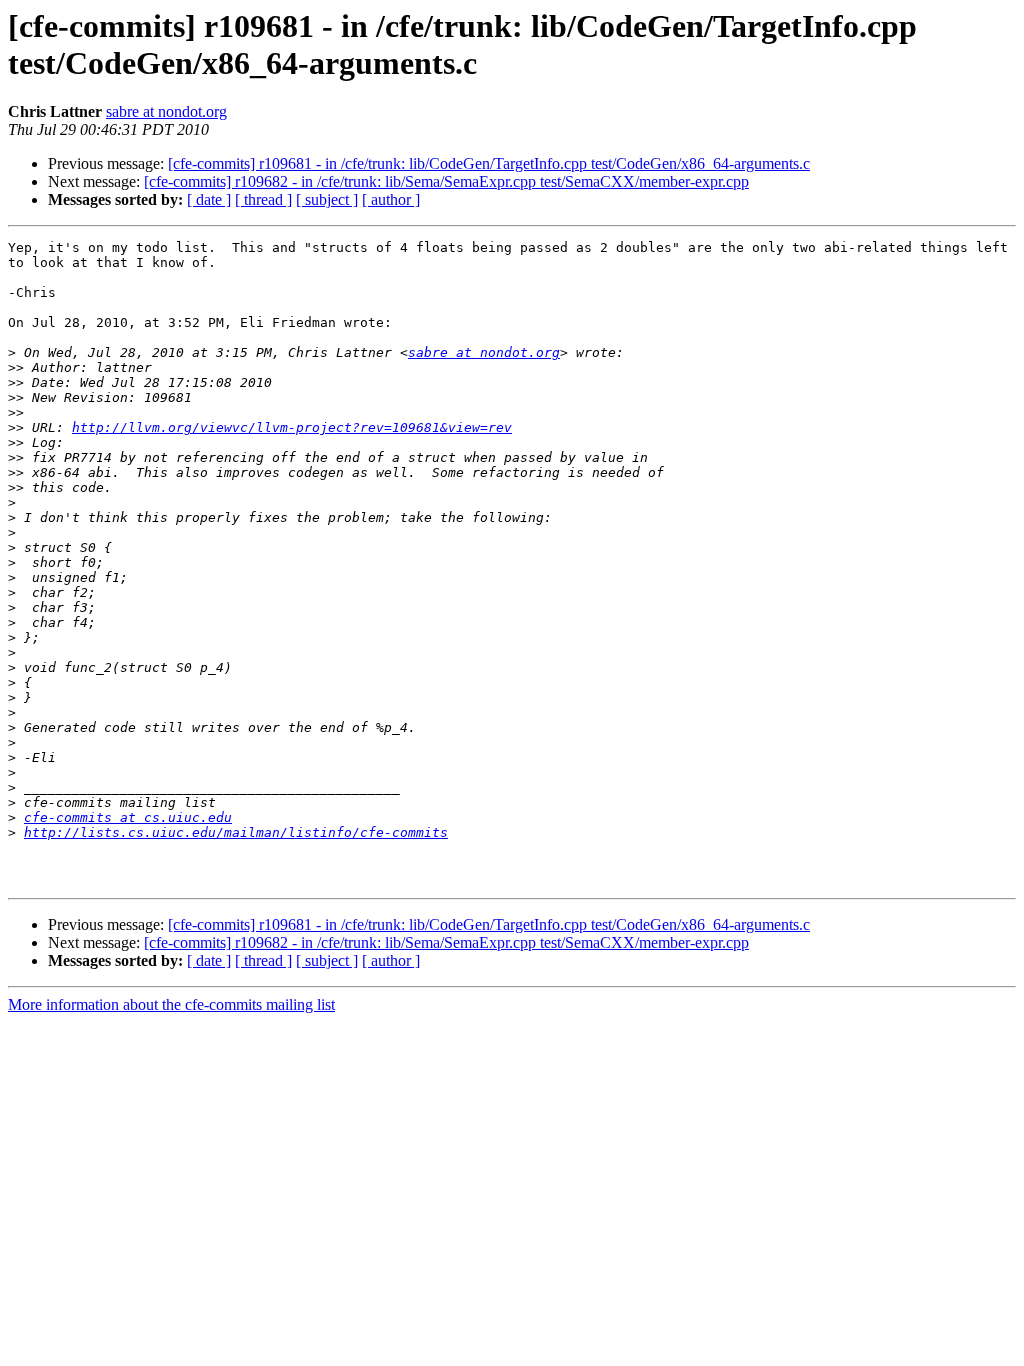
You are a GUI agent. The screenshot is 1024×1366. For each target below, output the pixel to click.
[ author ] (391, 199)
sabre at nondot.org (166, 111)
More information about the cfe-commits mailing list (171, 1004)
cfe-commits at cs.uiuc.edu (128, 817)
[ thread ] (263, 199)
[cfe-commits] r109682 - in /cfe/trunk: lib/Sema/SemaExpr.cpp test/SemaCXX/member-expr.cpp (446, 181)
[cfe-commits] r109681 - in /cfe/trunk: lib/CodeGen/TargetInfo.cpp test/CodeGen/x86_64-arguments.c (489, 163)
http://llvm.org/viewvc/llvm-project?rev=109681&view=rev (292, 427)
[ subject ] (327, 199)
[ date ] (209, 199)
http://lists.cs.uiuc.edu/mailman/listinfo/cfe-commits (236, 832)
